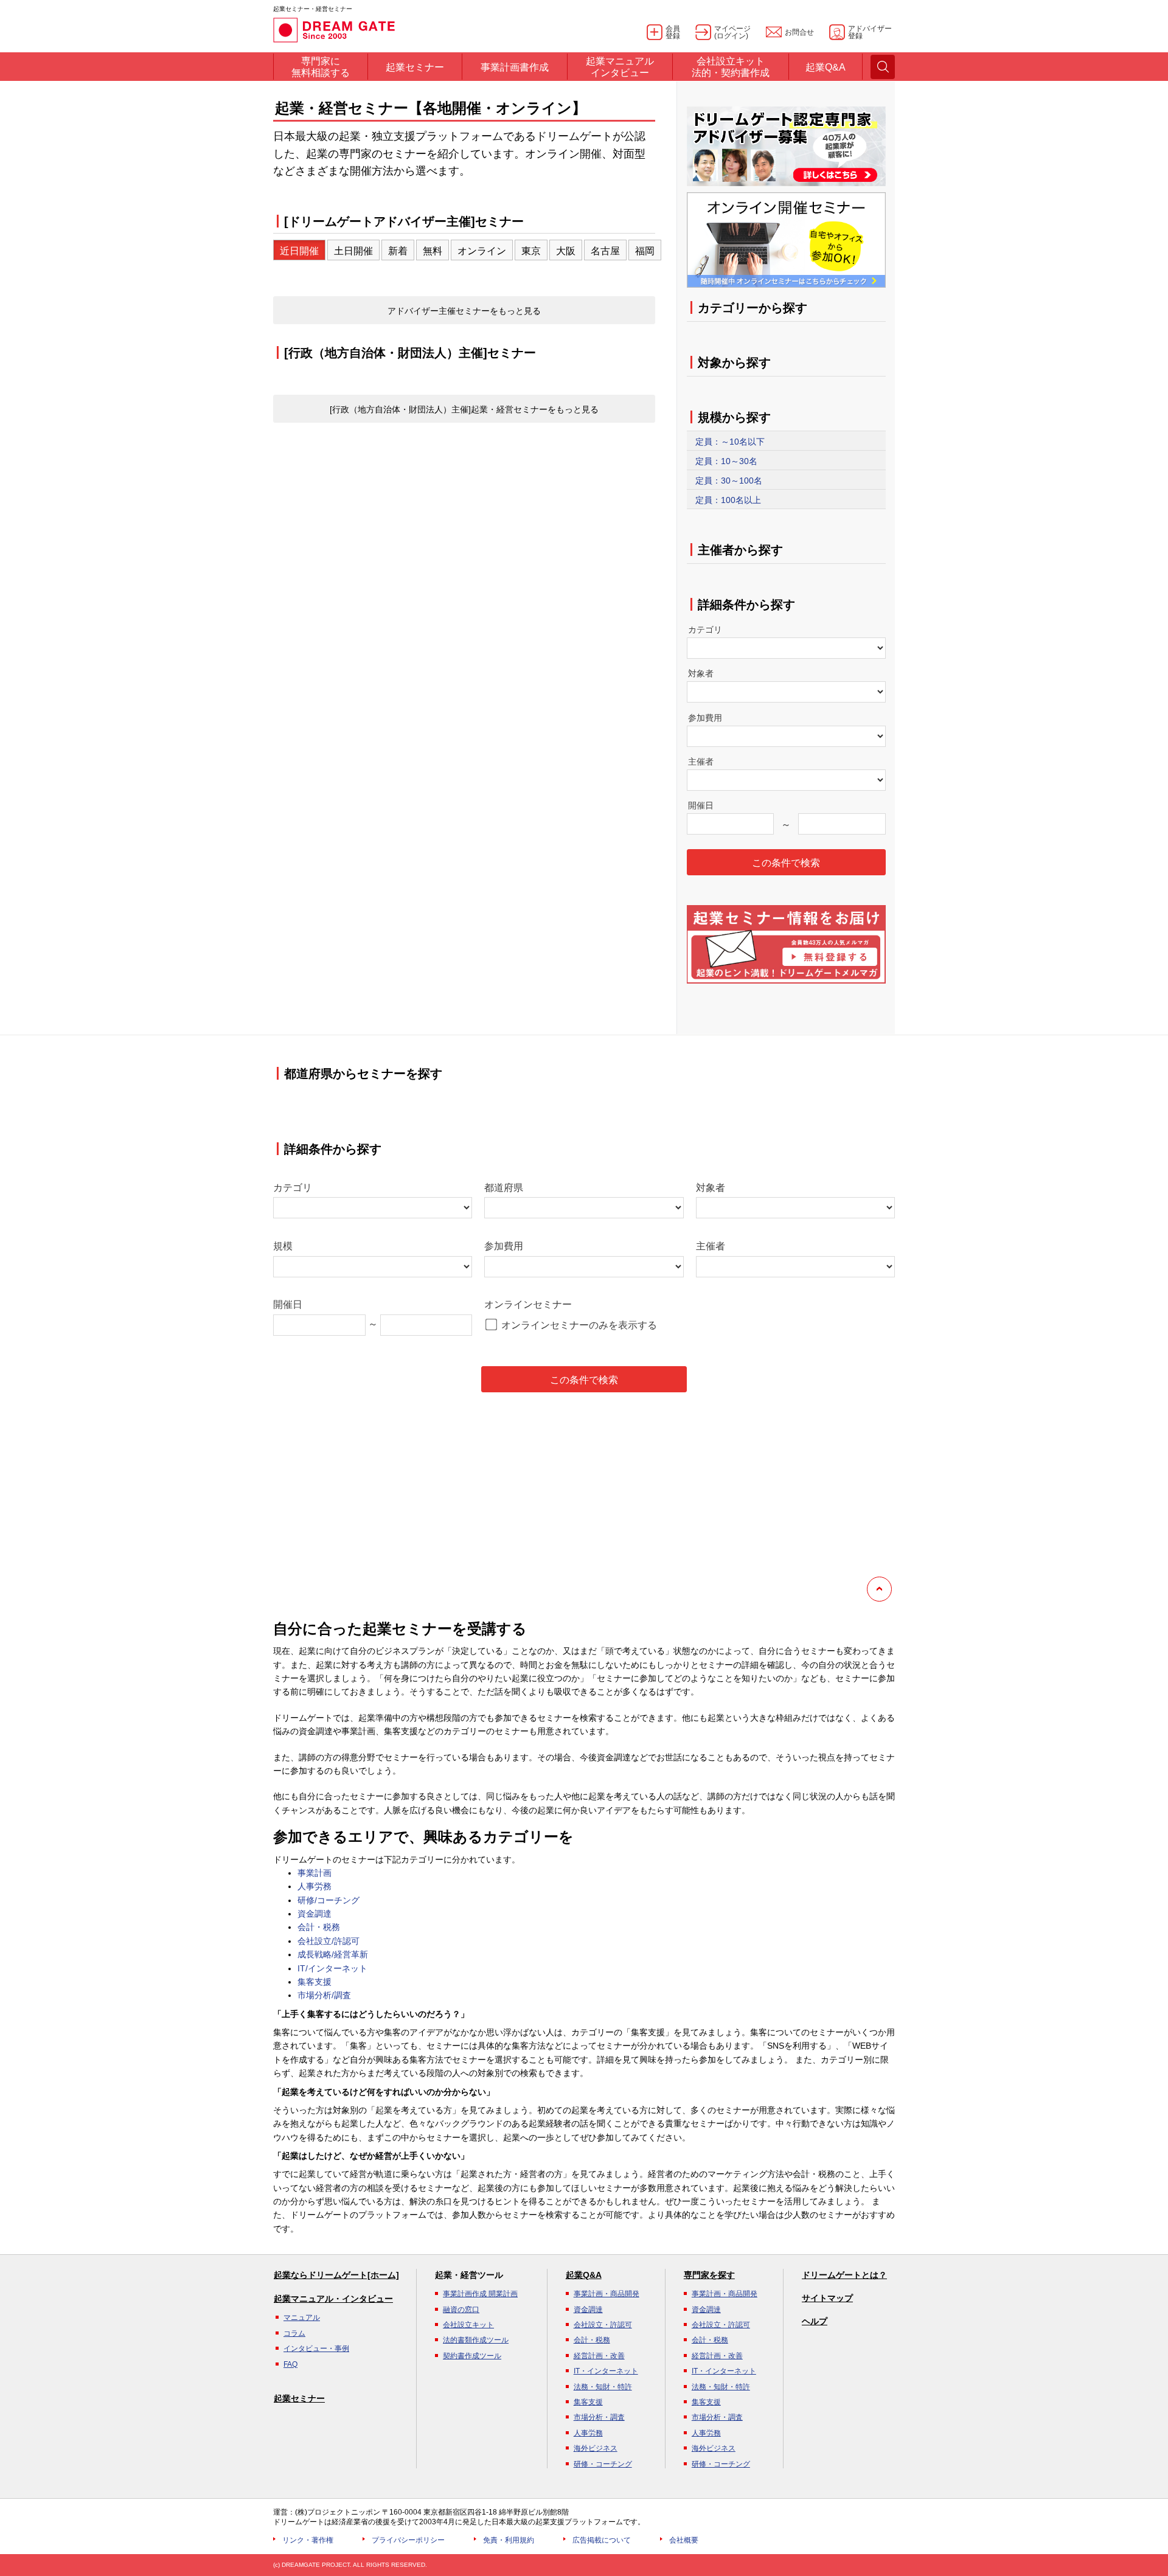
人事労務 (315, 1886)
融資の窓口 (461, 2310)
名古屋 (605, 251)
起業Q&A (584, 2275)
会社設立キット (468, 2325)
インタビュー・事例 (316, 2349)
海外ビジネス (596, 2448)
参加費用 (705, 718)
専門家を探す (709, 2275)
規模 (283, 1246)
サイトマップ (827, 2298)
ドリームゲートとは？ (844, 2275)
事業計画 (315, 1873)
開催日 (701, 805)
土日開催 (353, 251)
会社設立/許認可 (328, 1941)
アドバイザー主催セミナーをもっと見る (464, 311)
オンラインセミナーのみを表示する (579, 1325)
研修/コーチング (328, 1900)
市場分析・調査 (599, 2417)
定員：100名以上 (728, 500)
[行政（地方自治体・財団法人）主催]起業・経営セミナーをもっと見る (464, 409)
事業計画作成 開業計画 (480, 2294)
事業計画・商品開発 (607, 2294)
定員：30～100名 (729, 481)
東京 (531, 251)
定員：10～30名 (726, 461)
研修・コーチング (603, 2464)
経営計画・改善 (599, 2356)
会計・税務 (319, 1927)
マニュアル (302, 2317)
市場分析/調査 (324, 1995)
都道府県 (504, 1188)
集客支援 (315, 1982)
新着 (398, 251)
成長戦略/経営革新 (333, 1954)
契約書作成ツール (472, 2356)
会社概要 (684, 2540)
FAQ (290, 2364)
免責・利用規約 (509, 2540)
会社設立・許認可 (603, 2325)
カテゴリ (705, 630)
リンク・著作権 (308, 2540)
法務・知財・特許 (603, 2387)
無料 (433, 251)
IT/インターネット (332, 1968)
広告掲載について (602, 2540)
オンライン (482, 251)
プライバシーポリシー (408, 2540)
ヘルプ (815, 2321)
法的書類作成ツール (476, 2340)
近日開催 (299, 251)
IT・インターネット (606, 2371)
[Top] (879, 1589)
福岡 (645, 251)
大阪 (566, 251)
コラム (294, 2333)
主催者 (701, 762)
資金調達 (315, 1914)
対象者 (701, 673)
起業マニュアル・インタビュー (333, 2299)
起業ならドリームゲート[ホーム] (336, 2275)
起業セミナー (299, 2398)
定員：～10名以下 (730, 442)
